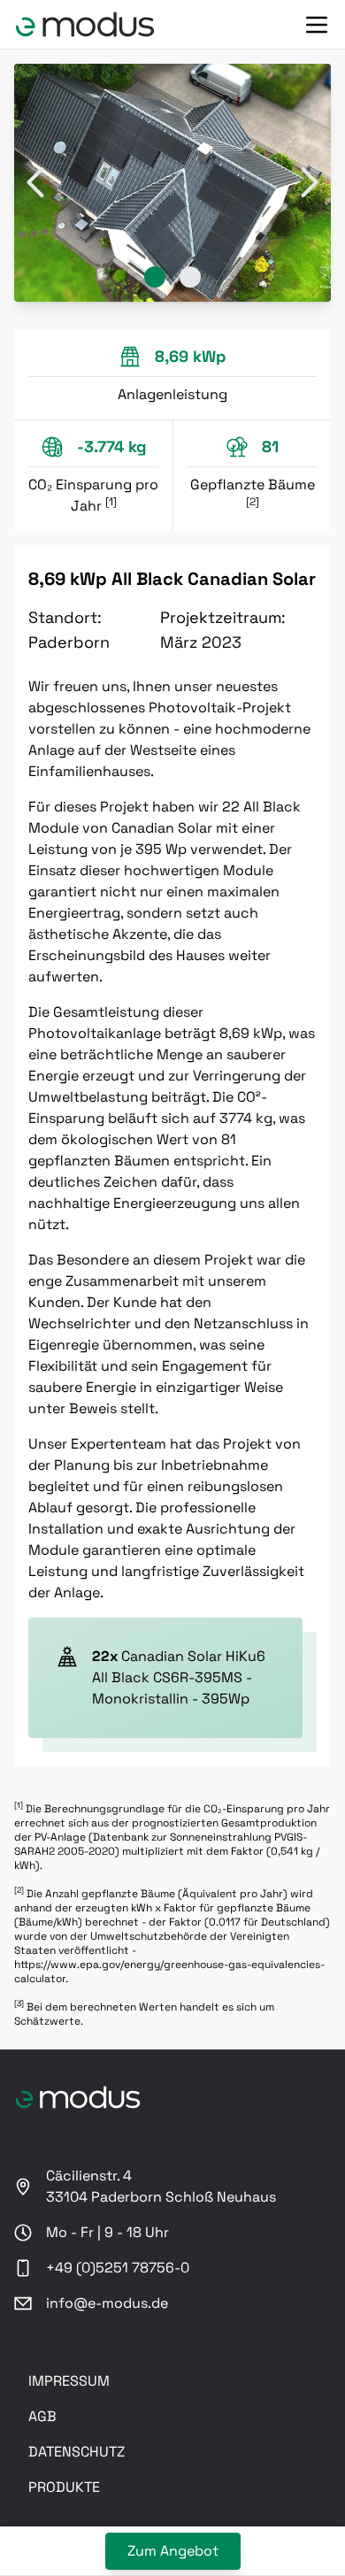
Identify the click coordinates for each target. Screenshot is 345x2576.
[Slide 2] (190, 277)
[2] (253, 502)
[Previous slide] (35, 183)
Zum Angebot (173, 2551)
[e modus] (85, 24)
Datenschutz (77, 2452)
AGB (42, 2416)
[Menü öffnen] (317, 25)
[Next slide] (310, 183)
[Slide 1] (155, 277)
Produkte (64, 2487)
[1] (111, 502)
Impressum (69, 2381)
